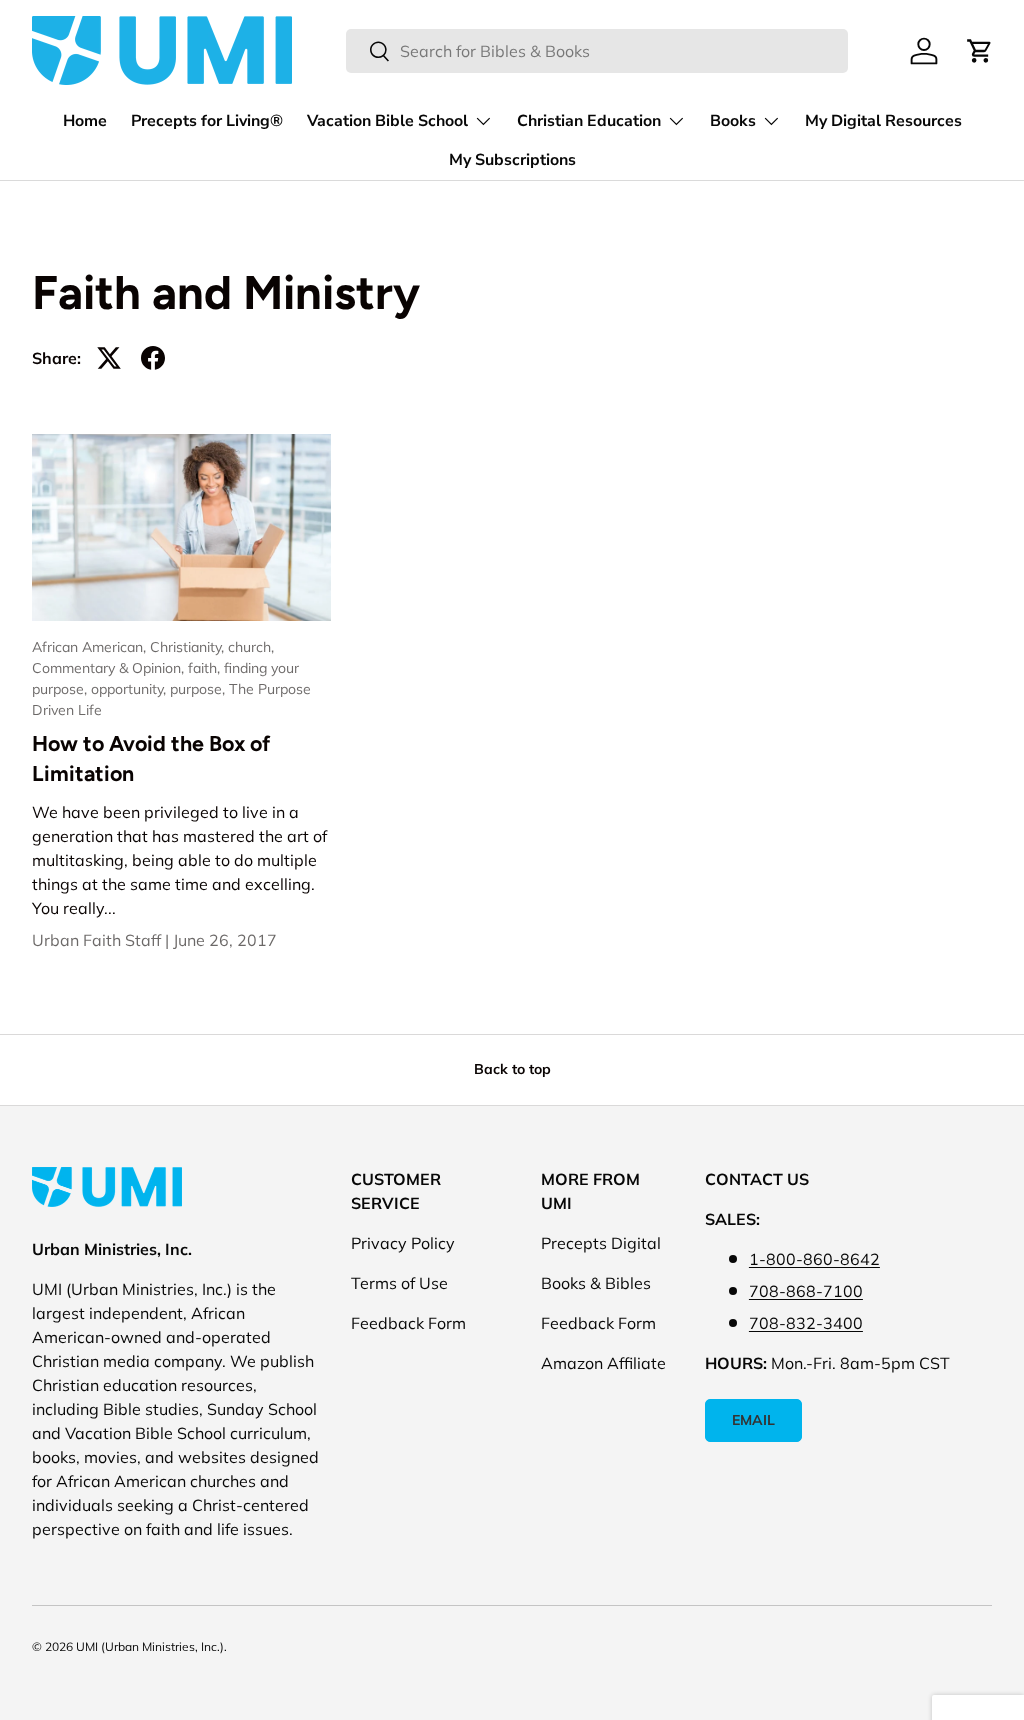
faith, (206, 668)
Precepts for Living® (207, 121)
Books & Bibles (596, 1283)
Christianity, (189, 647)
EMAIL (753, 1420)
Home (85, 121)
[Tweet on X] (109, 358)
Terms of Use (399, 1283)
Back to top (512, 1069)
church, (251, 647)
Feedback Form (408, 1323)
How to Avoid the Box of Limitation (151, 758)
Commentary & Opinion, (110, 668)
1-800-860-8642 (814, 1259)
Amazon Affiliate (603, 1363)
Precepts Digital (601, 1243)
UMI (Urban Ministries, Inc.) (150, 1646)
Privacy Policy (403, 1243)
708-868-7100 (806, 1291)
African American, (91, 647)
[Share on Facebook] (153, 358)
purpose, (199, 689)
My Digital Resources (883, 121)
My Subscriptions (512, 160)
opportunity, (130, 689)
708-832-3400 (806, 1323)
